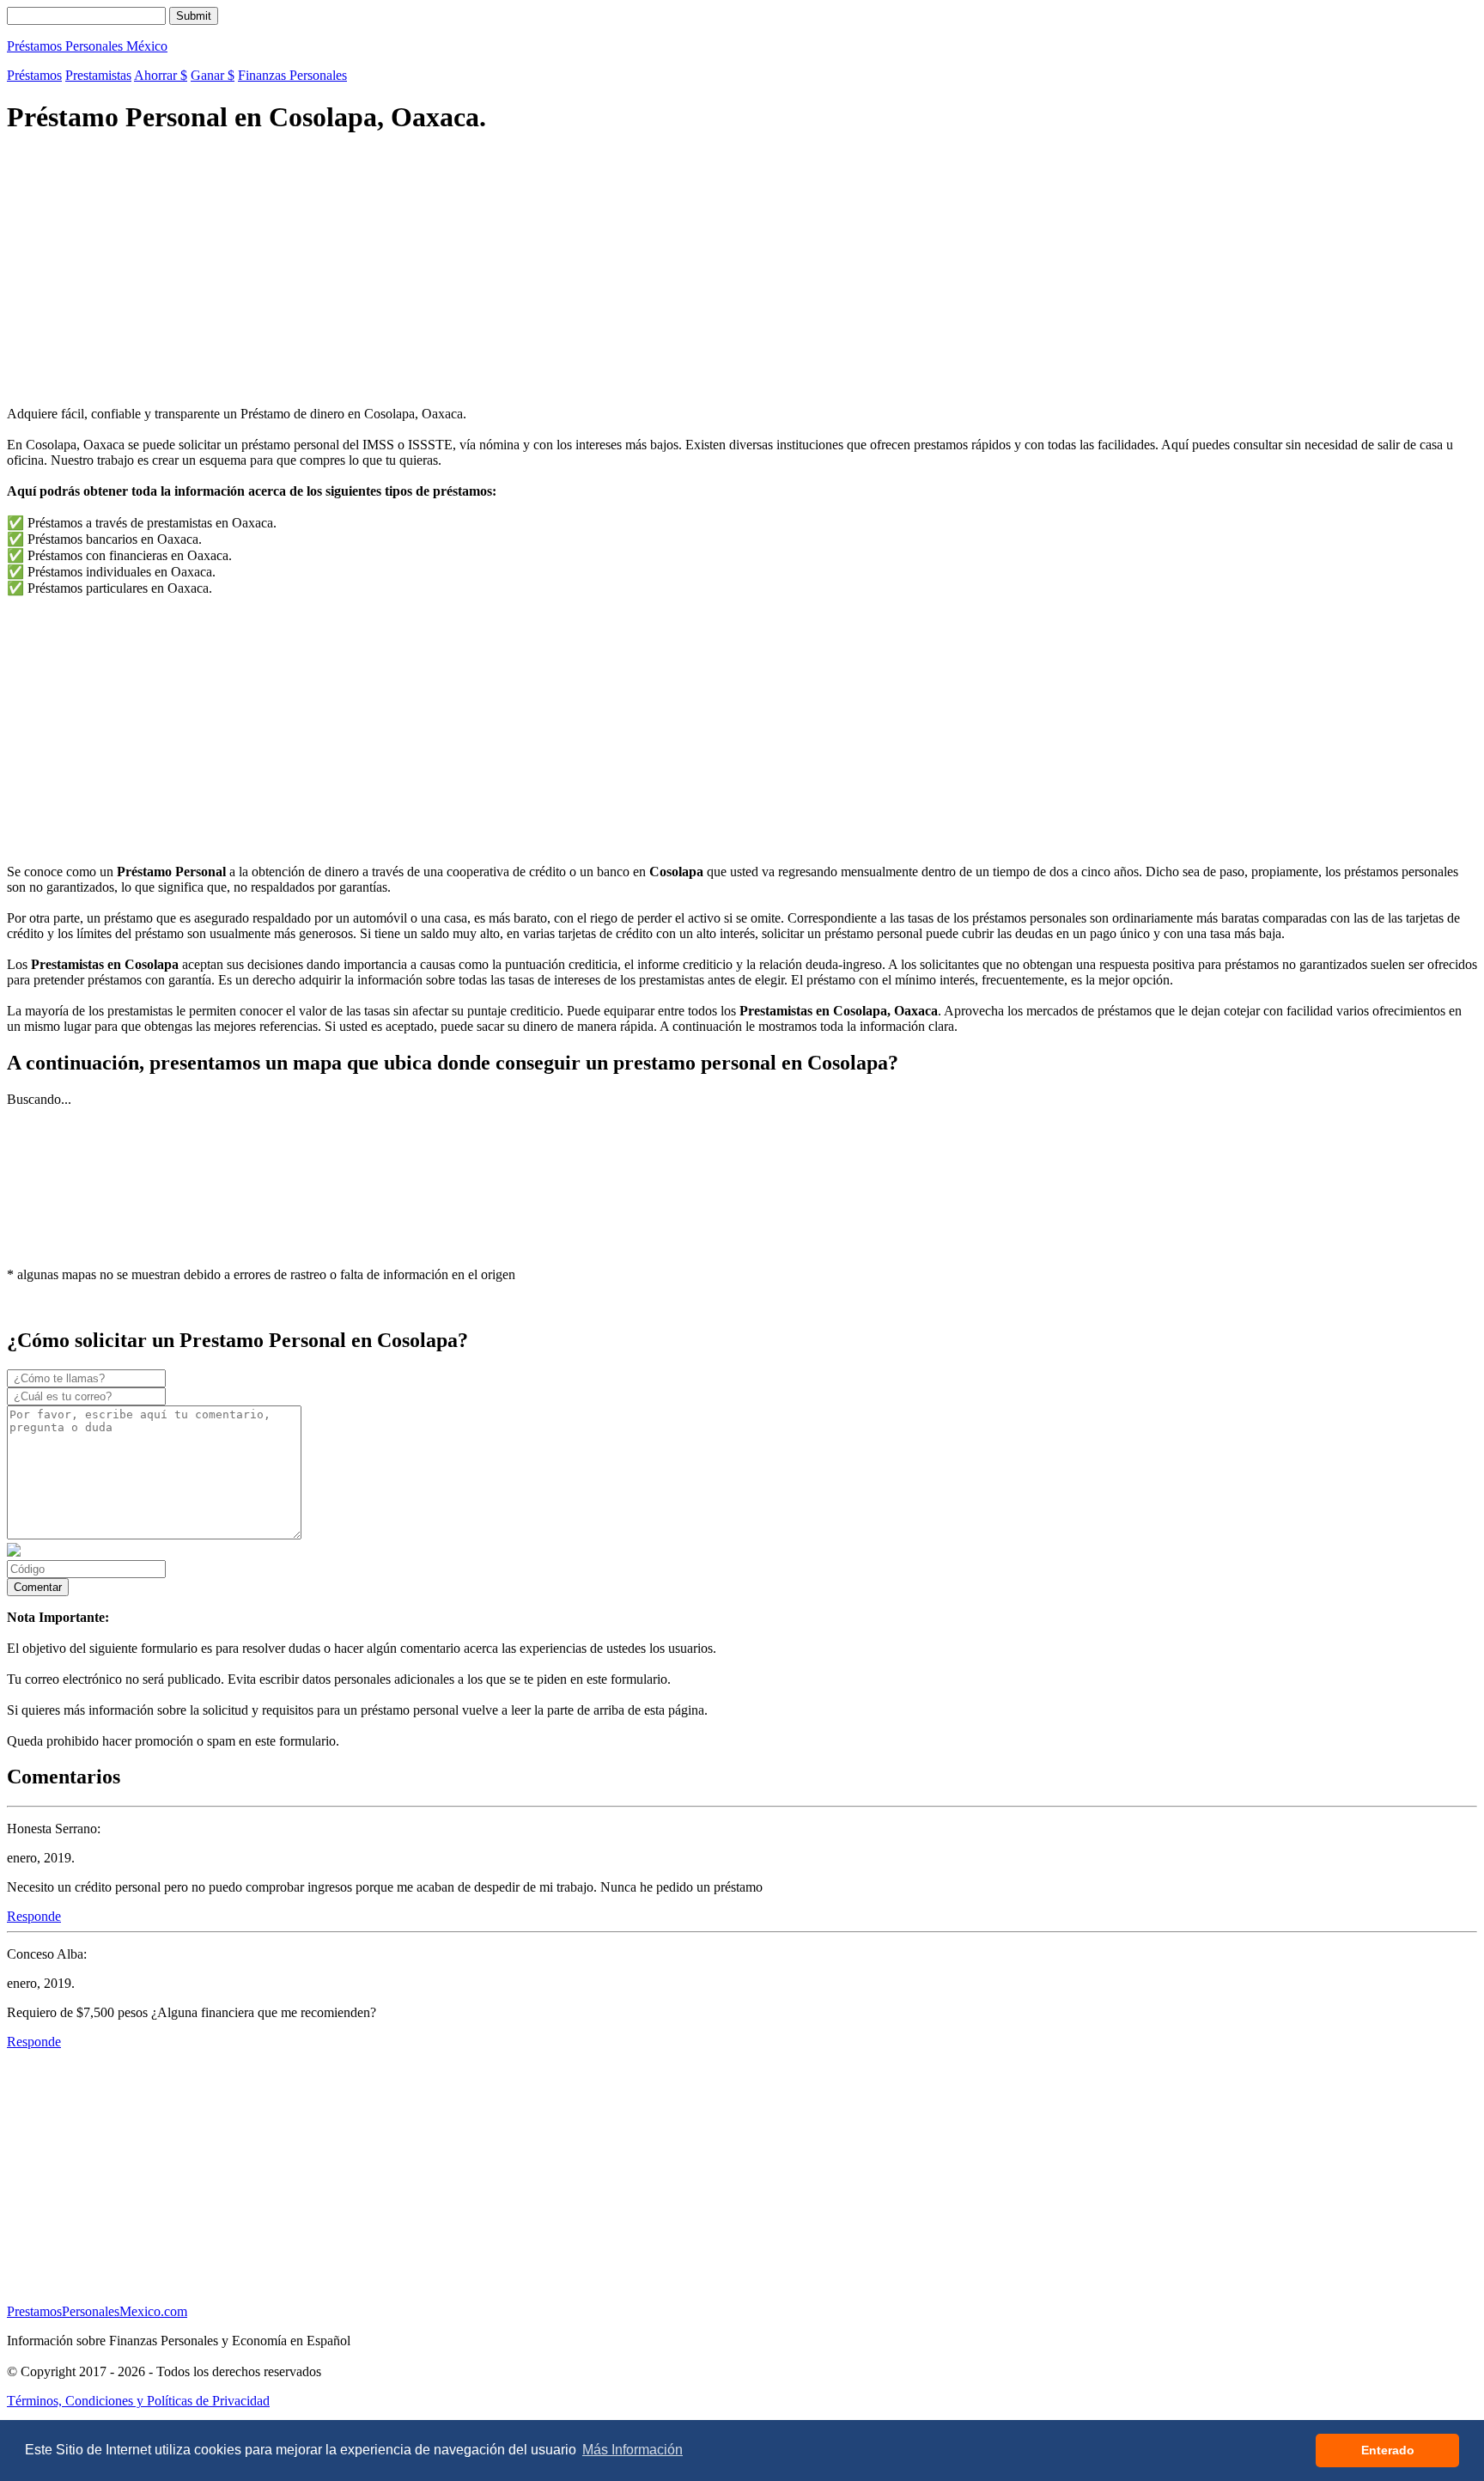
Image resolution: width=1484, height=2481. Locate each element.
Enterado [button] (1388, 2450)
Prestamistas (98, 75)
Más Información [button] (633, 2450)
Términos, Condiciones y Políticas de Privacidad (138, 2401)
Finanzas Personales (292, 75)
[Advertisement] (522, 272)
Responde (34, 1916)
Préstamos (34, 75)
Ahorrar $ (161, 75)
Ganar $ (213, 75)
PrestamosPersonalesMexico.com (97, 2311)
